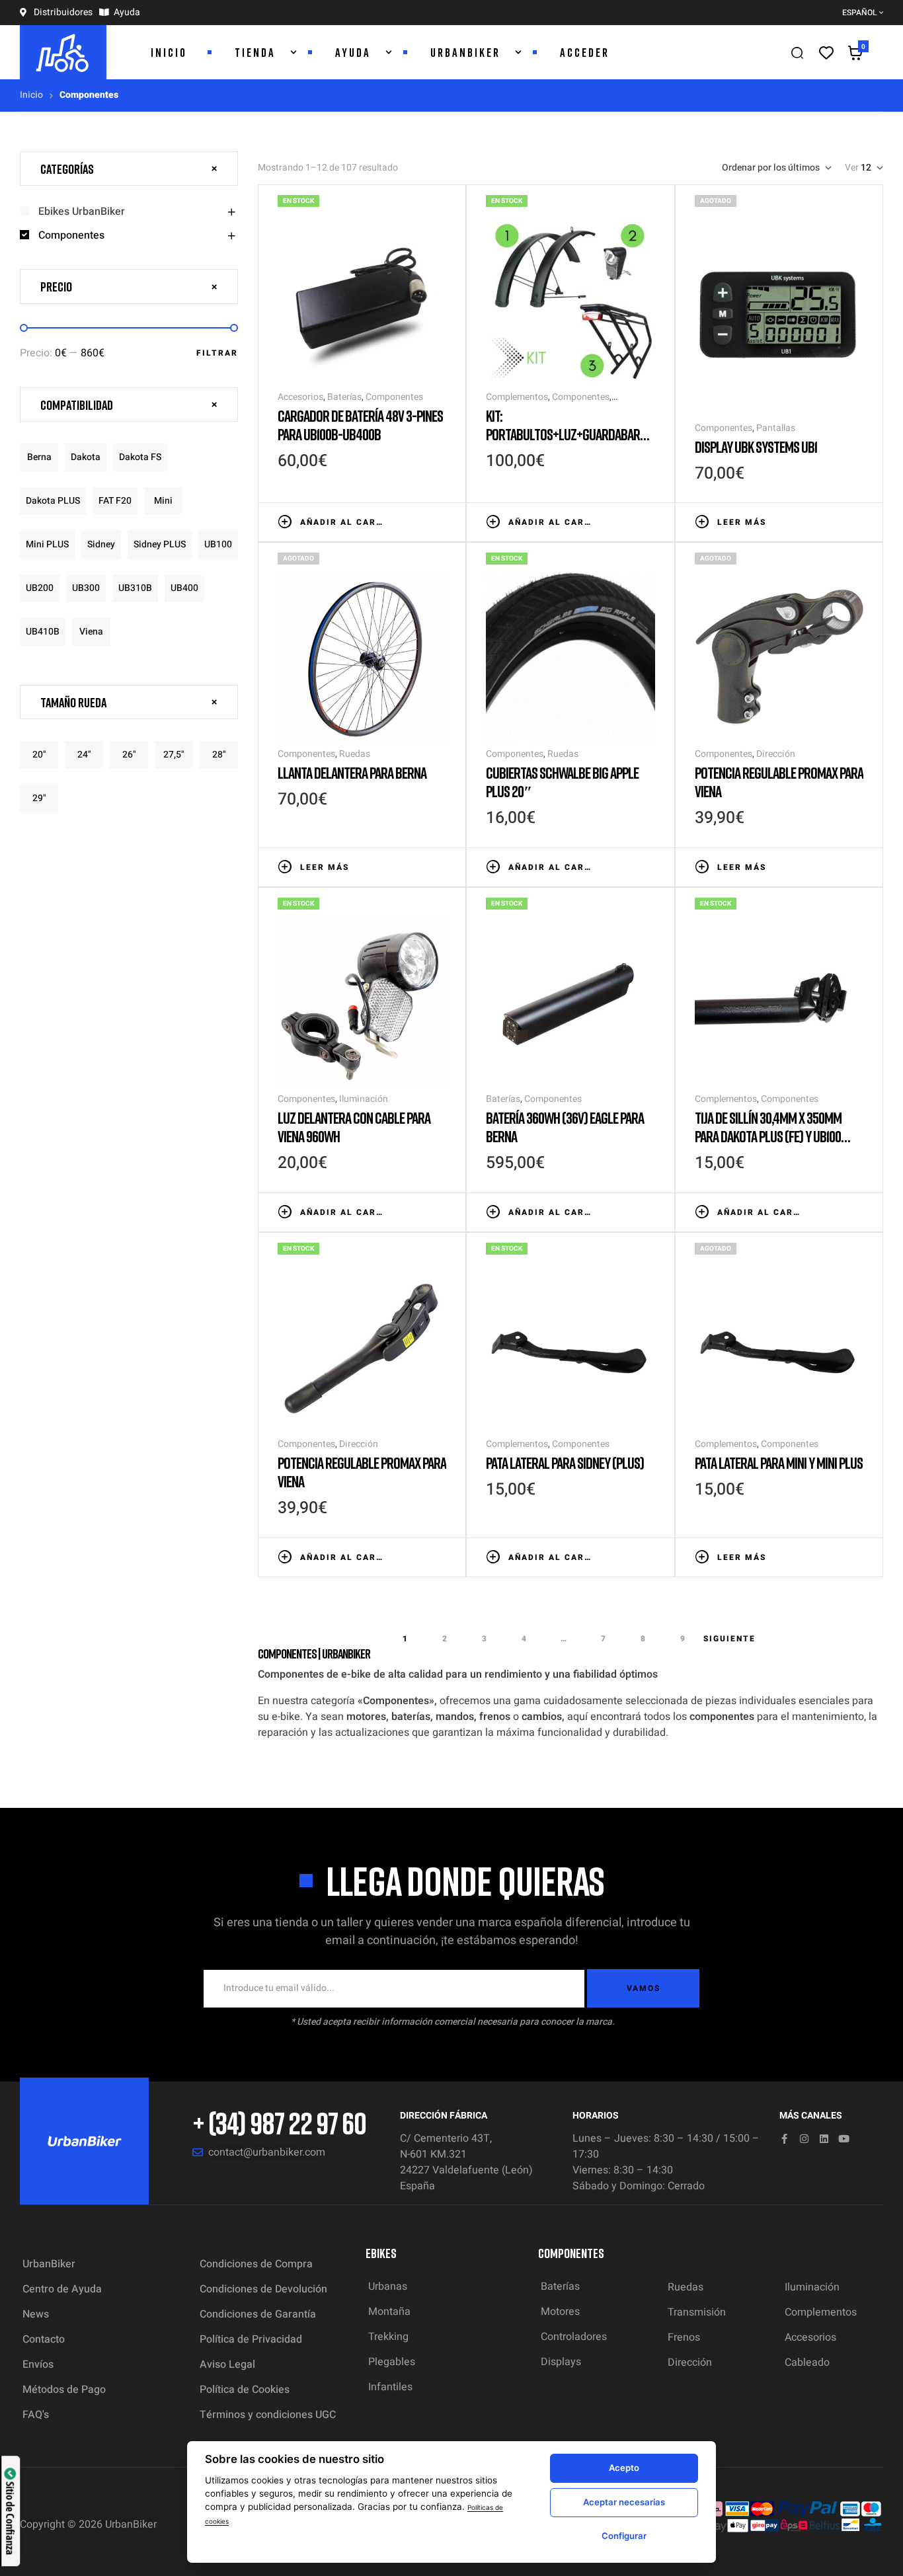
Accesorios (300, 397)
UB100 (218, 544)
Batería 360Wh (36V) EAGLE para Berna (565, 1127)
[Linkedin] (824, 2139)
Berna (39, 457)
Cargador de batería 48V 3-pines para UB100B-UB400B (360, 425)
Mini (163, 501)
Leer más (742, 522)
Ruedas (355, 754)
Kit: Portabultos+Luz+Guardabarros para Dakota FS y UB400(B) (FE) (569, 434)
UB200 (40, 588)
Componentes (394, 397)
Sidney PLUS (160, 544)
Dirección (776, 754)
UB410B (43, 632)
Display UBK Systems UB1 (756, 447)
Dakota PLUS (53, 501)
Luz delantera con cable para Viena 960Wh (354, 1127)
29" (39, 798)
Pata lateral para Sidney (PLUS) (565, 1463)
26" (129, 755)
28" (219, 755)
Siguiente (729, 1639)
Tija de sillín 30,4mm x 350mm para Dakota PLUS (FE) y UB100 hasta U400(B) (768, 1136)
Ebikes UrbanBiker (82, 212)
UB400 (184, 588)
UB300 (86, 588)
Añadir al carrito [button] (343, 522)
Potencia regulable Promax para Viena (779, 782)
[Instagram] (804, 2139)
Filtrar (217, 353)
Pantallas (776, 428)
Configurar (624, 2536)
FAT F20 (115, 501)
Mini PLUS (47, 544)
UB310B (135, 588)
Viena (91, 632)
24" (84, 755)
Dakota (86, 457)
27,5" (174, 755)
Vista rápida (440, 521)
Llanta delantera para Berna (352, 772)
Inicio (31, 95)
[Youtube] (844, 2139)
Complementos (517, 397)
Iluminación (364, 1099)
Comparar (420, 521)
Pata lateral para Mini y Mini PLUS (779, 1463)
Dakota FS (140, 457)
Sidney (101, 544)
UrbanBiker (131, 2524)
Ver (852, 168)
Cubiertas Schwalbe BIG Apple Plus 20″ (562, 782)
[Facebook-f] (784, 2139)
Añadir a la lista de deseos (400, 521)
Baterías (344, 397)
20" (39, 755)
